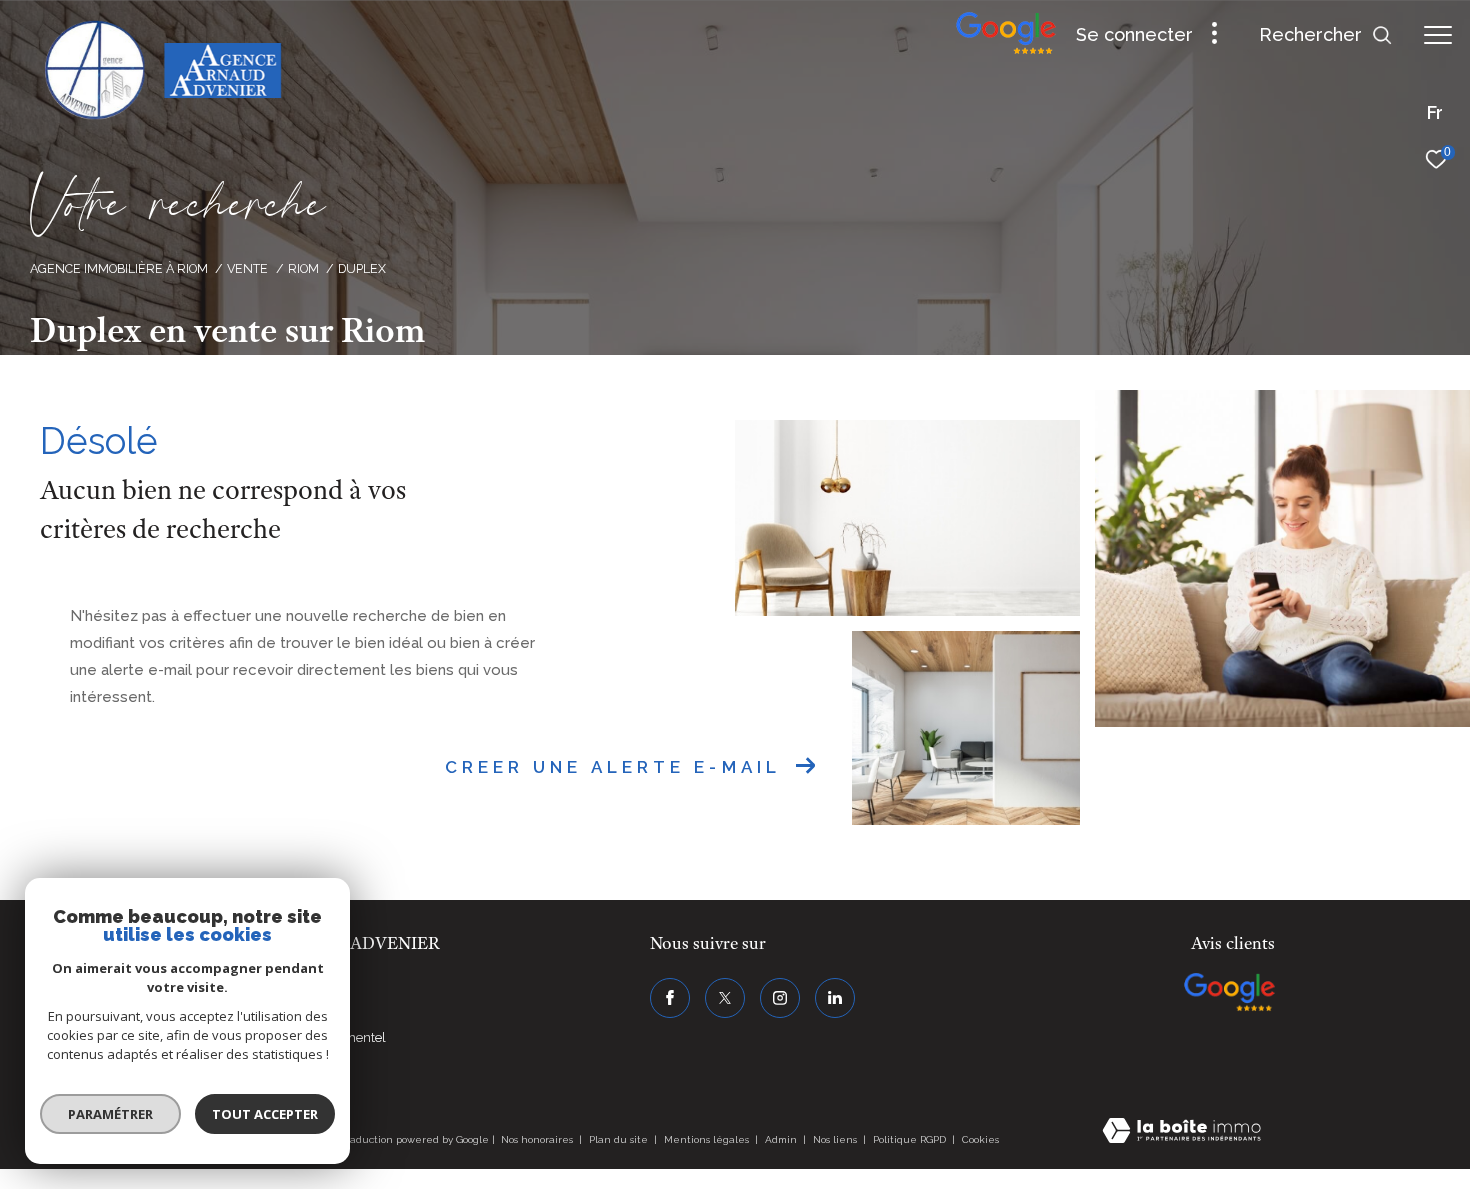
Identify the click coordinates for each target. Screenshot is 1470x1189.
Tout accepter (265, 1114)
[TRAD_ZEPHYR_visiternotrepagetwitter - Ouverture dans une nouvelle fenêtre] (725, 998)
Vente (247, 268)
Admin (782, 1139)
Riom (303, 268)
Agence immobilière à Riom (119, 268)
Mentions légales (708, 1139)
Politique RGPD (909, 1139)
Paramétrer (110, 1114)
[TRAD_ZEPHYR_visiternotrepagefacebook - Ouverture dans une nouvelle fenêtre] (670, 998)
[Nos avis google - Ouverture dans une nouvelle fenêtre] (1229, 992)
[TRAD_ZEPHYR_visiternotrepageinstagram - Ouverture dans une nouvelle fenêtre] (780, 998)
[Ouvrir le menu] (1438, 35)
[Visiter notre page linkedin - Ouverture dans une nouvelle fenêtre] (835, 998)
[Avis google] (1006, 50)
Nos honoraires (537, 1139)
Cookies (980, 1139)
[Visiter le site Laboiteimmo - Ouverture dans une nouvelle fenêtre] (1181, 1132)
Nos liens (836, 1139)
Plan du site (620, 1139)
